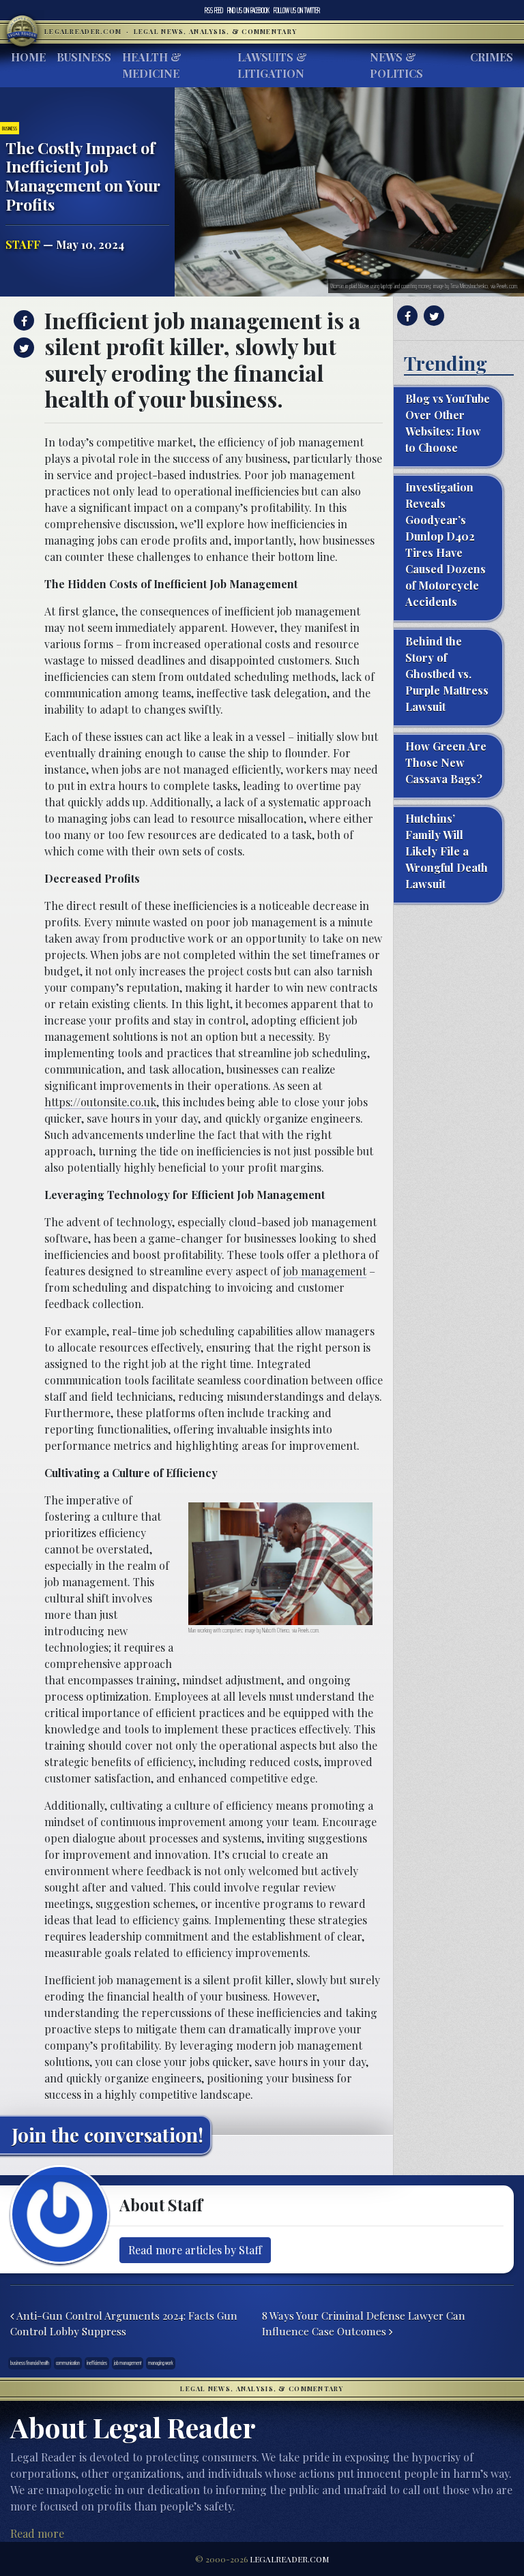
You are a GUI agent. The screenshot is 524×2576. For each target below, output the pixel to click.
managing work (161, 2363)
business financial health (30, 2363)
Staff (23, 244)
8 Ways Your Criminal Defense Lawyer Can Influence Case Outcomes (364, 2323)
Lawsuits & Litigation (272, 65)
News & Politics (396, 65)
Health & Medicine (152, 65)
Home (28, 57)
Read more (37, 2533)
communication (68, 2363)
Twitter (297, 10)
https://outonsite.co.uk (100, 1102)
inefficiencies (97, 2363)
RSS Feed (214, 10)
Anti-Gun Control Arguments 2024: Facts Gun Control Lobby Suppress (124, 2323)
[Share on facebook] (22, 320)
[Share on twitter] (22, 348)
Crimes (492, 57)
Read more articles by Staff (195, 2250)
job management (325, 1271)
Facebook (248, 10)
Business (84, 57)
